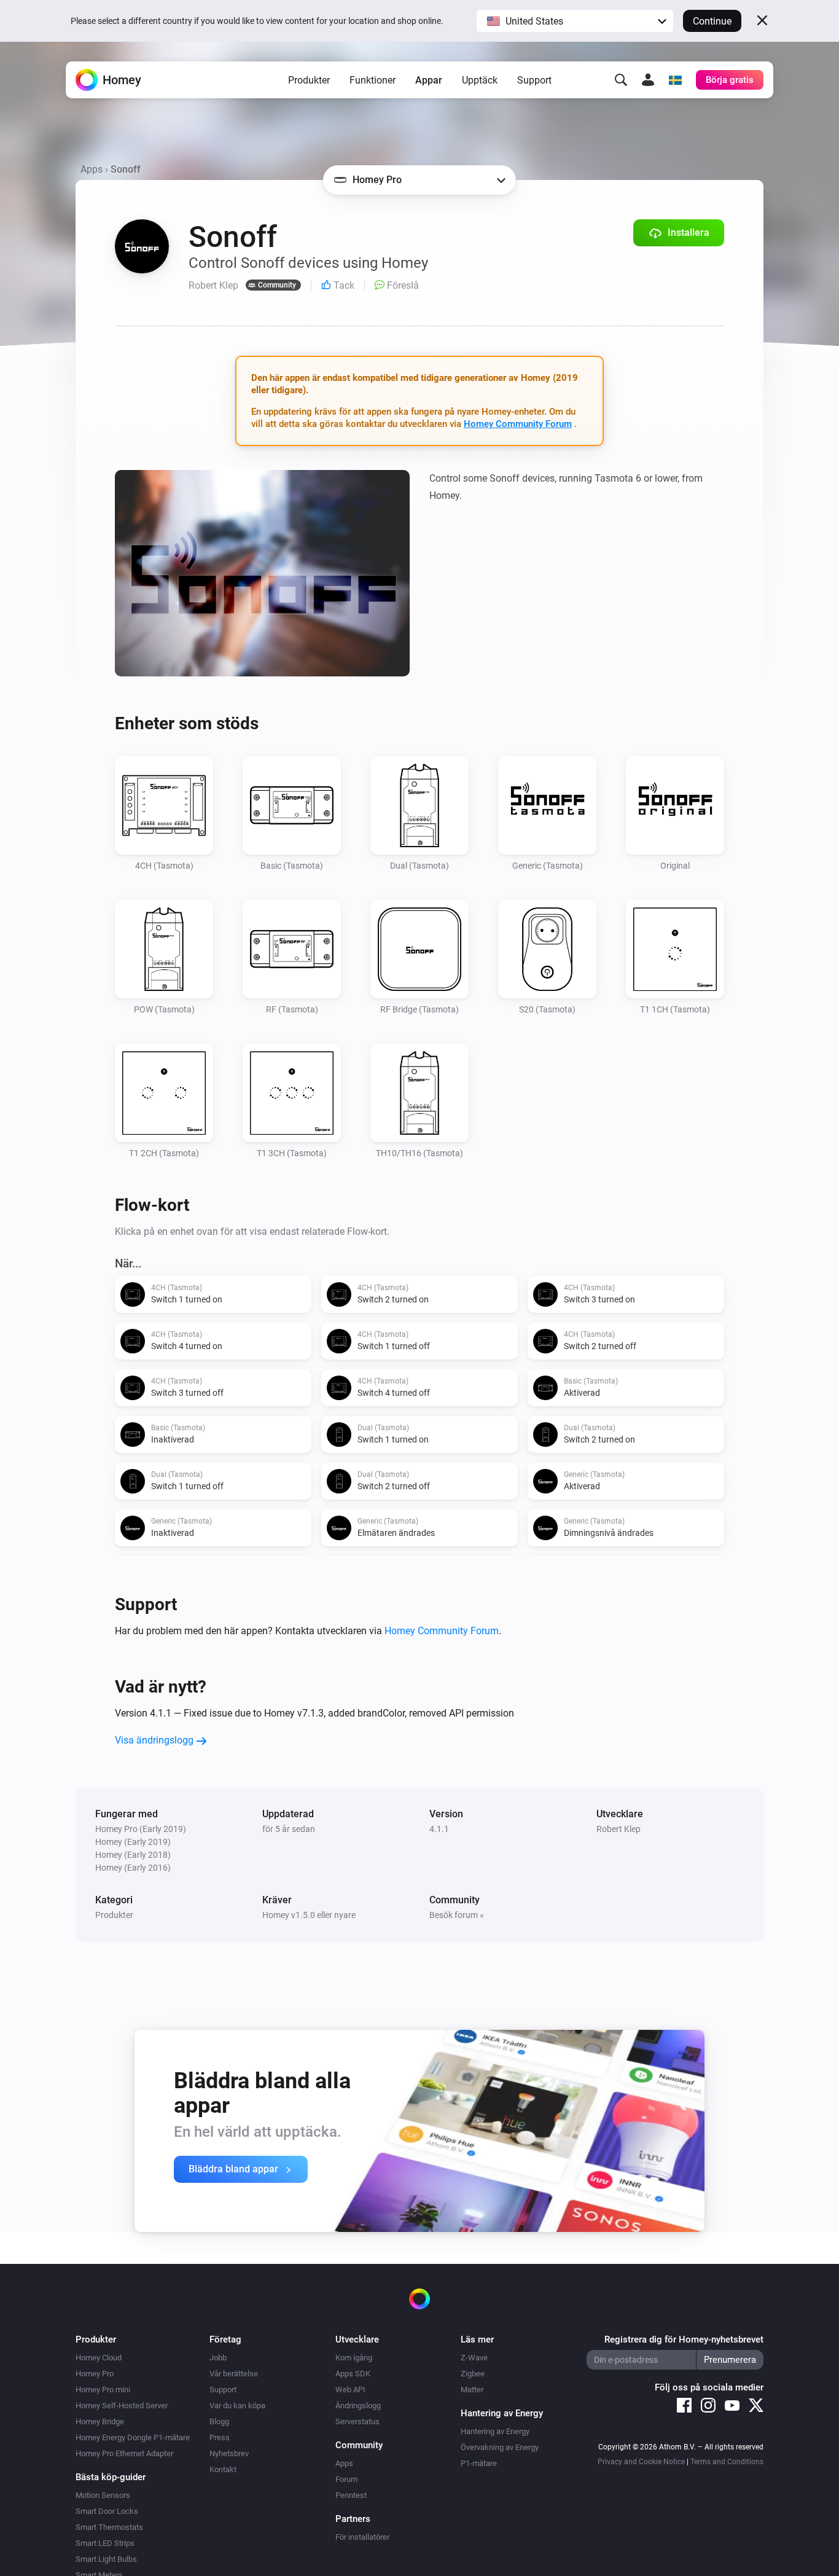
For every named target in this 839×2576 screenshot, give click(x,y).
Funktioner (373, 80)
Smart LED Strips (105, 2543)
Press (220, 2437)
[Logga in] (648, 80)
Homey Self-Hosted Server (122, 2406)
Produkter (309, 80)
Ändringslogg (358, 2406)
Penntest (351, 2495)
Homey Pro (95, 2374)
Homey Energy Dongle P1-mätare (133, 2437)
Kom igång (354, 2358)
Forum (346, 2479)
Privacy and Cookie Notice (641, 2462)
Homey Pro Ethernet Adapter (124, 2453)
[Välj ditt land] (675, 80)
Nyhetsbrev (229, 2453)
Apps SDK (353, 2374)
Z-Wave (474, 2358)
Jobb (218, 2358)
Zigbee (473, 2374)
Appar (429, 80)
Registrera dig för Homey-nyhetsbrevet (684, 2339)
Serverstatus (357, 2421)
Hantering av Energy (495, 2431)
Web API (350, 2390)
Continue (712, 21)
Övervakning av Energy (500, 2447)
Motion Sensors (103, 2495)
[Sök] (621, 80)
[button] (575, 21)
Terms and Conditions (727, 2462)
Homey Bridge (100, 2421)
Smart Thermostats (109, 2527)
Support (534, 80)
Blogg (219, 2421)
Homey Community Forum (518, 424)
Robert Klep (619, 1829)
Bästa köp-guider (111, 2477)
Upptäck (480, 80)
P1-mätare (479, 2463)
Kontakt (223, 2469)
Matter (472, 2390)
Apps (92, 169)
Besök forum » (457, 1915)
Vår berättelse (234, 2374)
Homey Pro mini (103, 2390)
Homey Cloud (99, 2358)
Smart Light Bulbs (106, 2559)
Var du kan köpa (237, 2406)
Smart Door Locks (107, 2511)
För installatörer (362, 2537)
